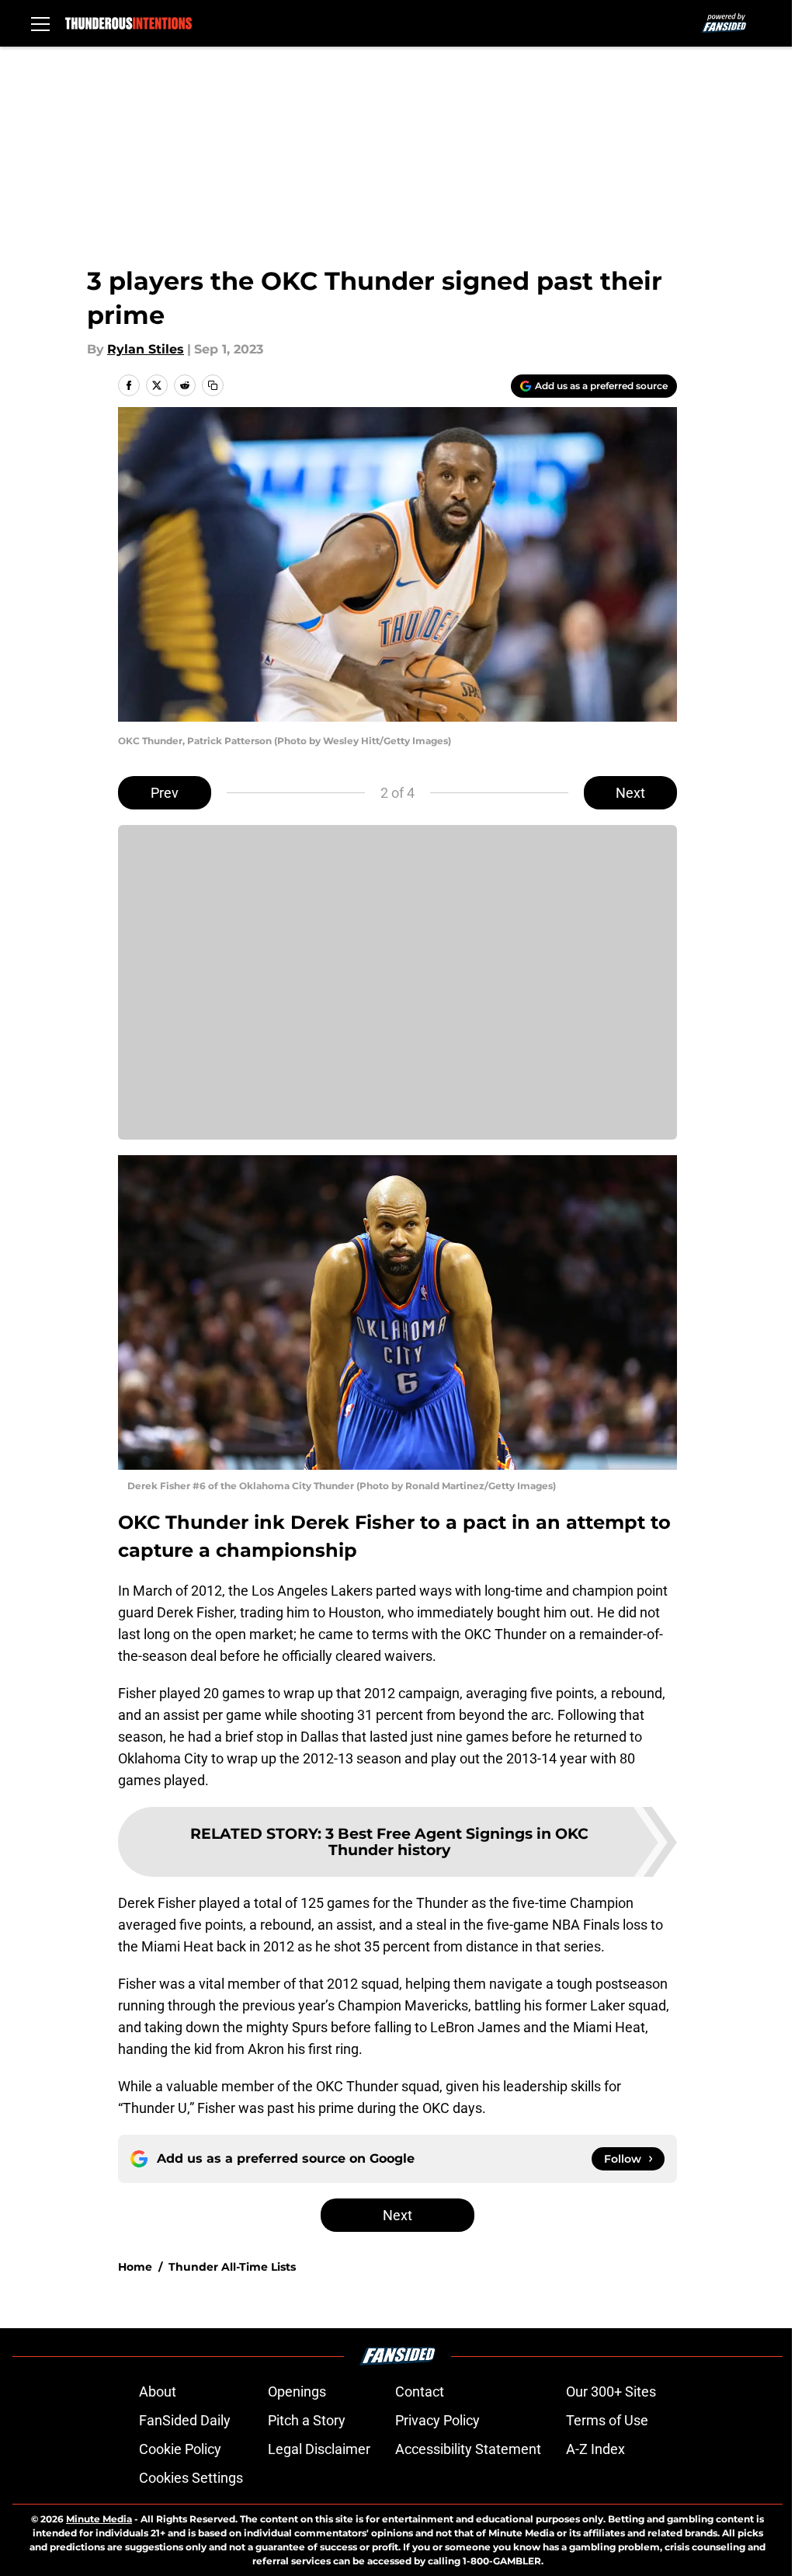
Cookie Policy (180, 2449)
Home (135, 2267)
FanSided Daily (185, 2420)
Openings (297, 2392)
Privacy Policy (437, 2420)
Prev (165, 793)
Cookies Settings (191, 2478)
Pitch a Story (307, 2420)
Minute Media (99, 2519)
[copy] (213, 385)
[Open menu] (40, 23)
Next (630, 793)
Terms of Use (607, 2420)
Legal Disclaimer (319, 2449)
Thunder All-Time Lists (232, 2267)
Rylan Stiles (146, 349)
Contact (420, 2392)
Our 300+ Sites (611, 2392)
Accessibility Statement (468, 2449)
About (158, 2392)
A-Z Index (595, 2449)
